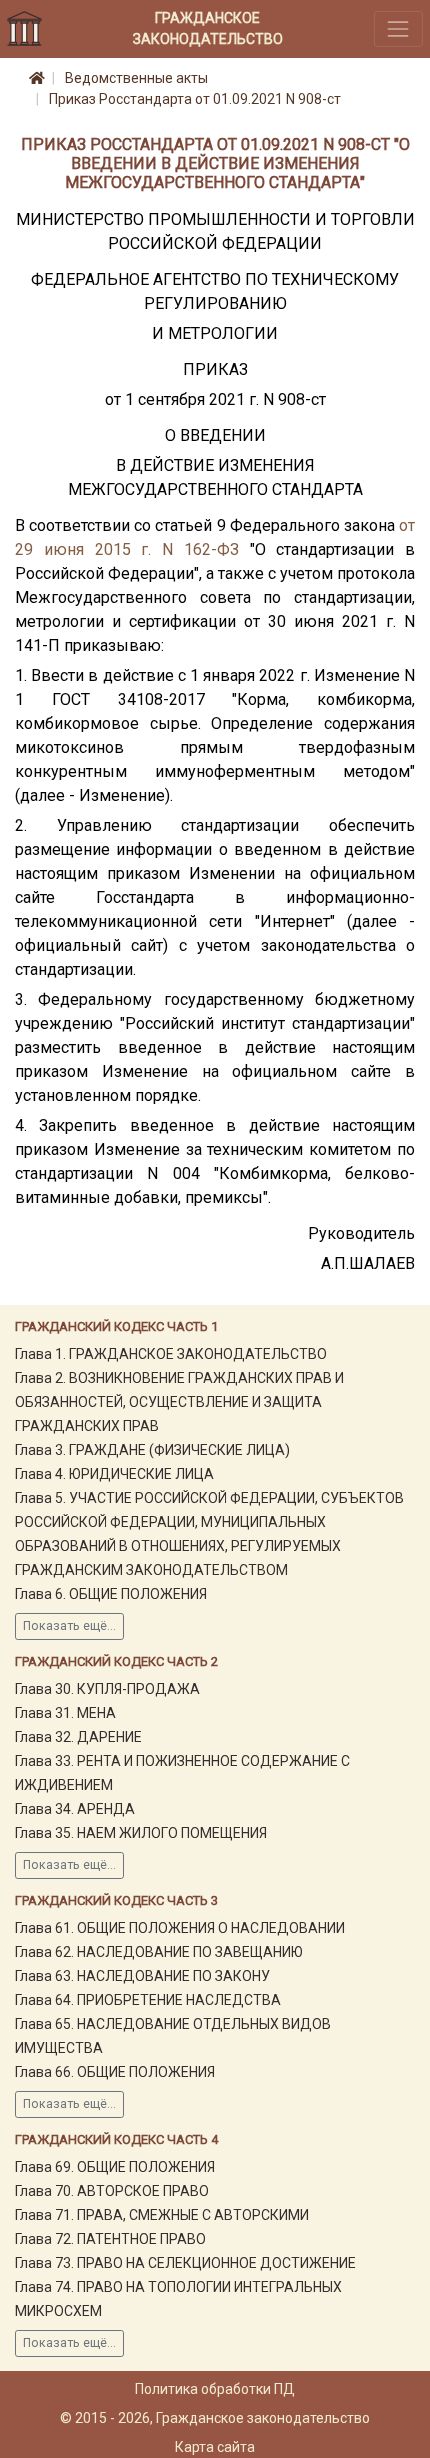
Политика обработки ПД (215, 2389)
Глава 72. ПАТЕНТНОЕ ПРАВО (110, 2239)
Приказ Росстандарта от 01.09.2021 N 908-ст (195, 99)
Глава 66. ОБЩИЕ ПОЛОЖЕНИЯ (115, 2072)
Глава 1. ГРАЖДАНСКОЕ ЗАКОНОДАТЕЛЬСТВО (171, 1354)
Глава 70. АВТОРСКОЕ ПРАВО (112, 2191)
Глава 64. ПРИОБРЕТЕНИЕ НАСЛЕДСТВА (148, 2000)
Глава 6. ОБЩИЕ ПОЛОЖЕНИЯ (111, 1594)
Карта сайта (215, 2447)
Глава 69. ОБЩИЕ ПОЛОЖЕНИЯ (115, 2167)
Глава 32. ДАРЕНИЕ (78, 1737)
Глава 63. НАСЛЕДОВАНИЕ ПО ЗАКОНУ (142, 1976)
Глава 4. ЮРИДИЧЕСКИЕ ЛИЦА (114, 1474)
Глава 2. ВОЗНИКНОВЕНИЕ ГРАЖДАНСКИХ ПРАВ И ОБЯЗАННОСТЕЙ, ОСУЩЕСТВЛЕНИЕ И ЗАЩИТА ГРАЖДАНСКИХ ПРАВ (179, 1402)
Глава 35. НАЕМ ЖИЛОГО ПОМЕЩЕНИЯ (141, 1833)
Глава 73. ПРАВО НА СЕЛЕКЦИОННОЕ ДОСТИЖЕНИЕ (185, 2263)
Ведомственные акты (136, 78)
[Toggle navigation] (398, 28)
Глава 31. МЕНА (65, 1713)
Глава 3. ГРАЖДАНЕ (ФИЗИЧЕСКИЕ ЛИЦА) (152, 1450)
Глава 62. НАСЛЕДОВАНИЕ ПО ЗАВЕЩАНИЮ (159, 1952)
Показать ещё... (69, 1626)
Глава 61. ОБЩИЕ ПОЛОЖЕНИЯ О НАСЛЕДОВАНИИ (180, 1928)
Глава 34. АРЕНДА (75, 1809)
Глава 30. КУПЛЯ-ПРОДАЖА (107, 1689)
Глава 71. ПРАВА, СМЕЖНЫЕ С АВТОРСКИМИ (162, 2215)
